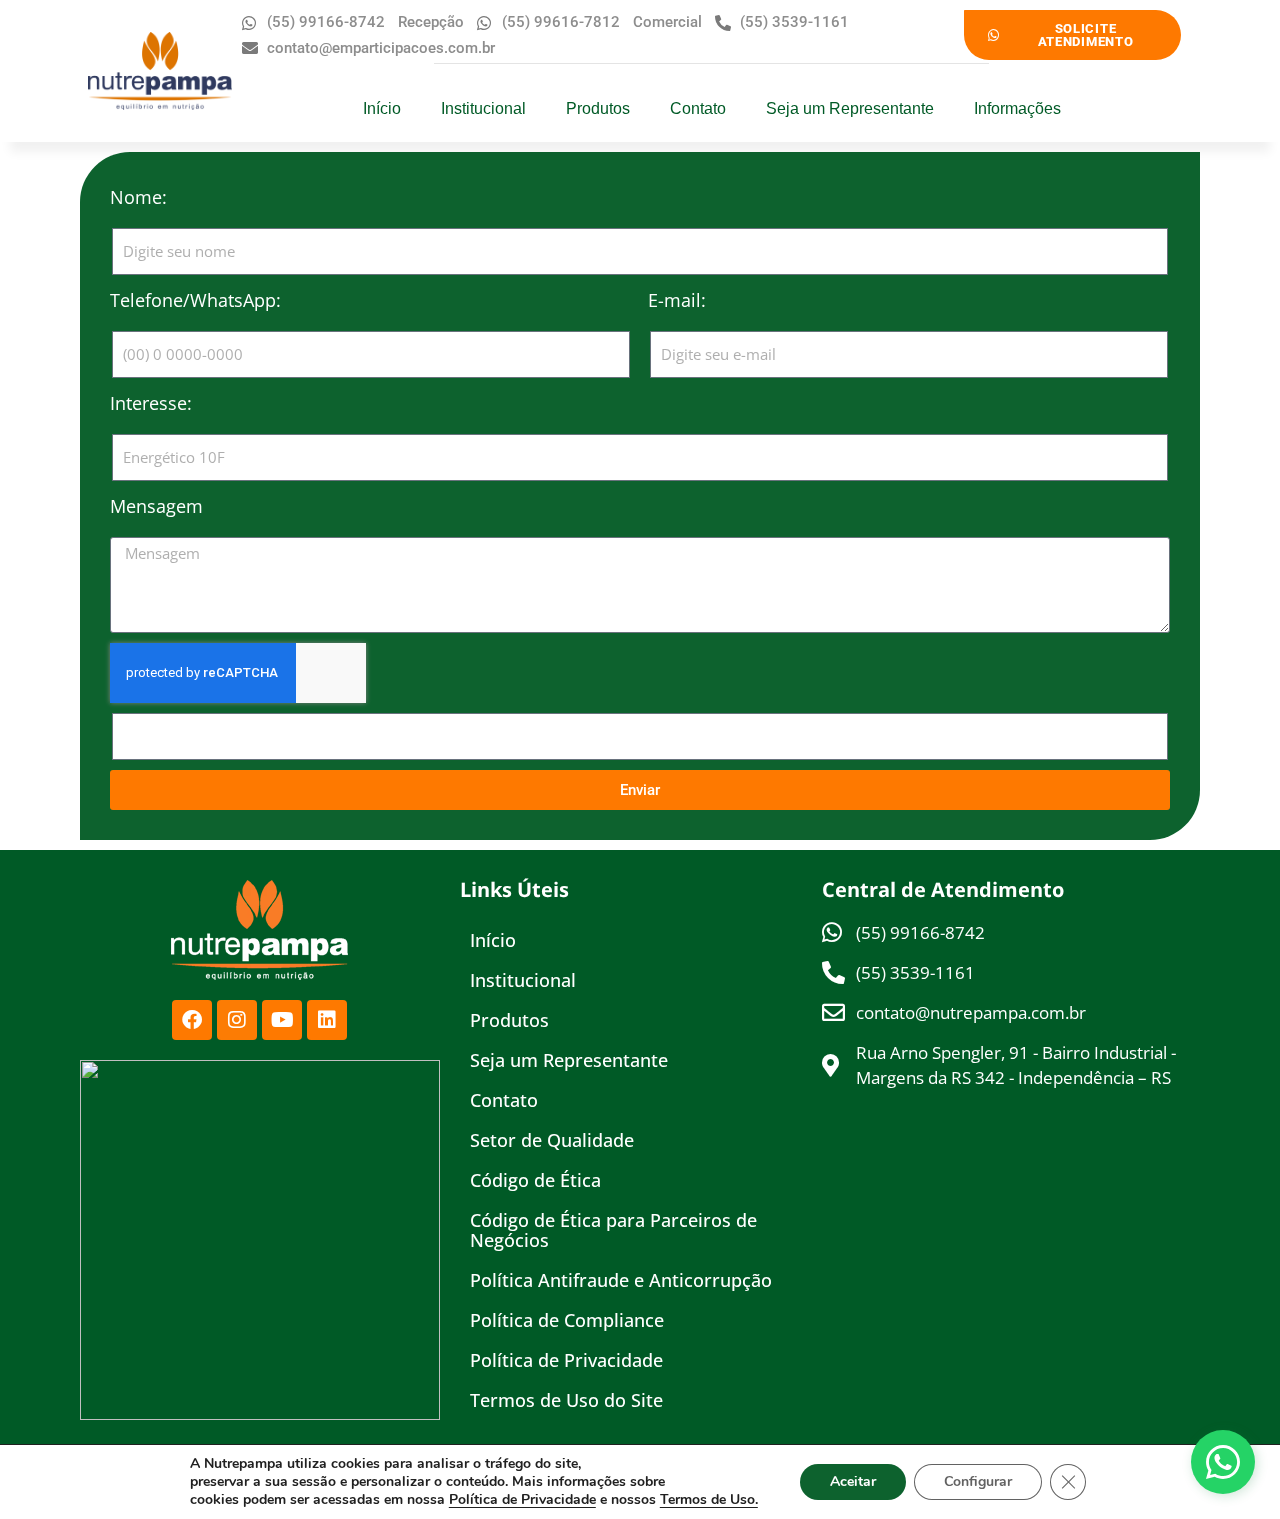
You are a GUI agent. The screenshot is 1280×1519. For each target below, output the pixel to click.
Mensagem (156, 506)
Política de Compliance (567, 1320)
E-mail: (677, 300)
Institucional (483, 108)
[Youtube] (282, 1020)
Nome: (138, 197)
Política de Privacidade (566, 1360)
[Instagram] (237, 1020)
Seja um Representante (850, 108)
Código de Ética (535, 1180)
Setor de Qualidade (552, 1140)
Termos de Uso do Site (566, 1400)
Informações (1017, 108)
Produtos (598, 108)
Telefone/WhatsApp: (195, 300)
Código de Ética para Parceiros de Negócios (613, 1230)
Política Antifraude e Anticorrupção (621, 1280)
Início (382, 108)
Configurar (978, 1481)
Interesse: (151, 403)
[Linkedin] (327, 1020)
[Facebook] (192, 1020)
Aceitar (853, 1481)
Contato (698, 108)
